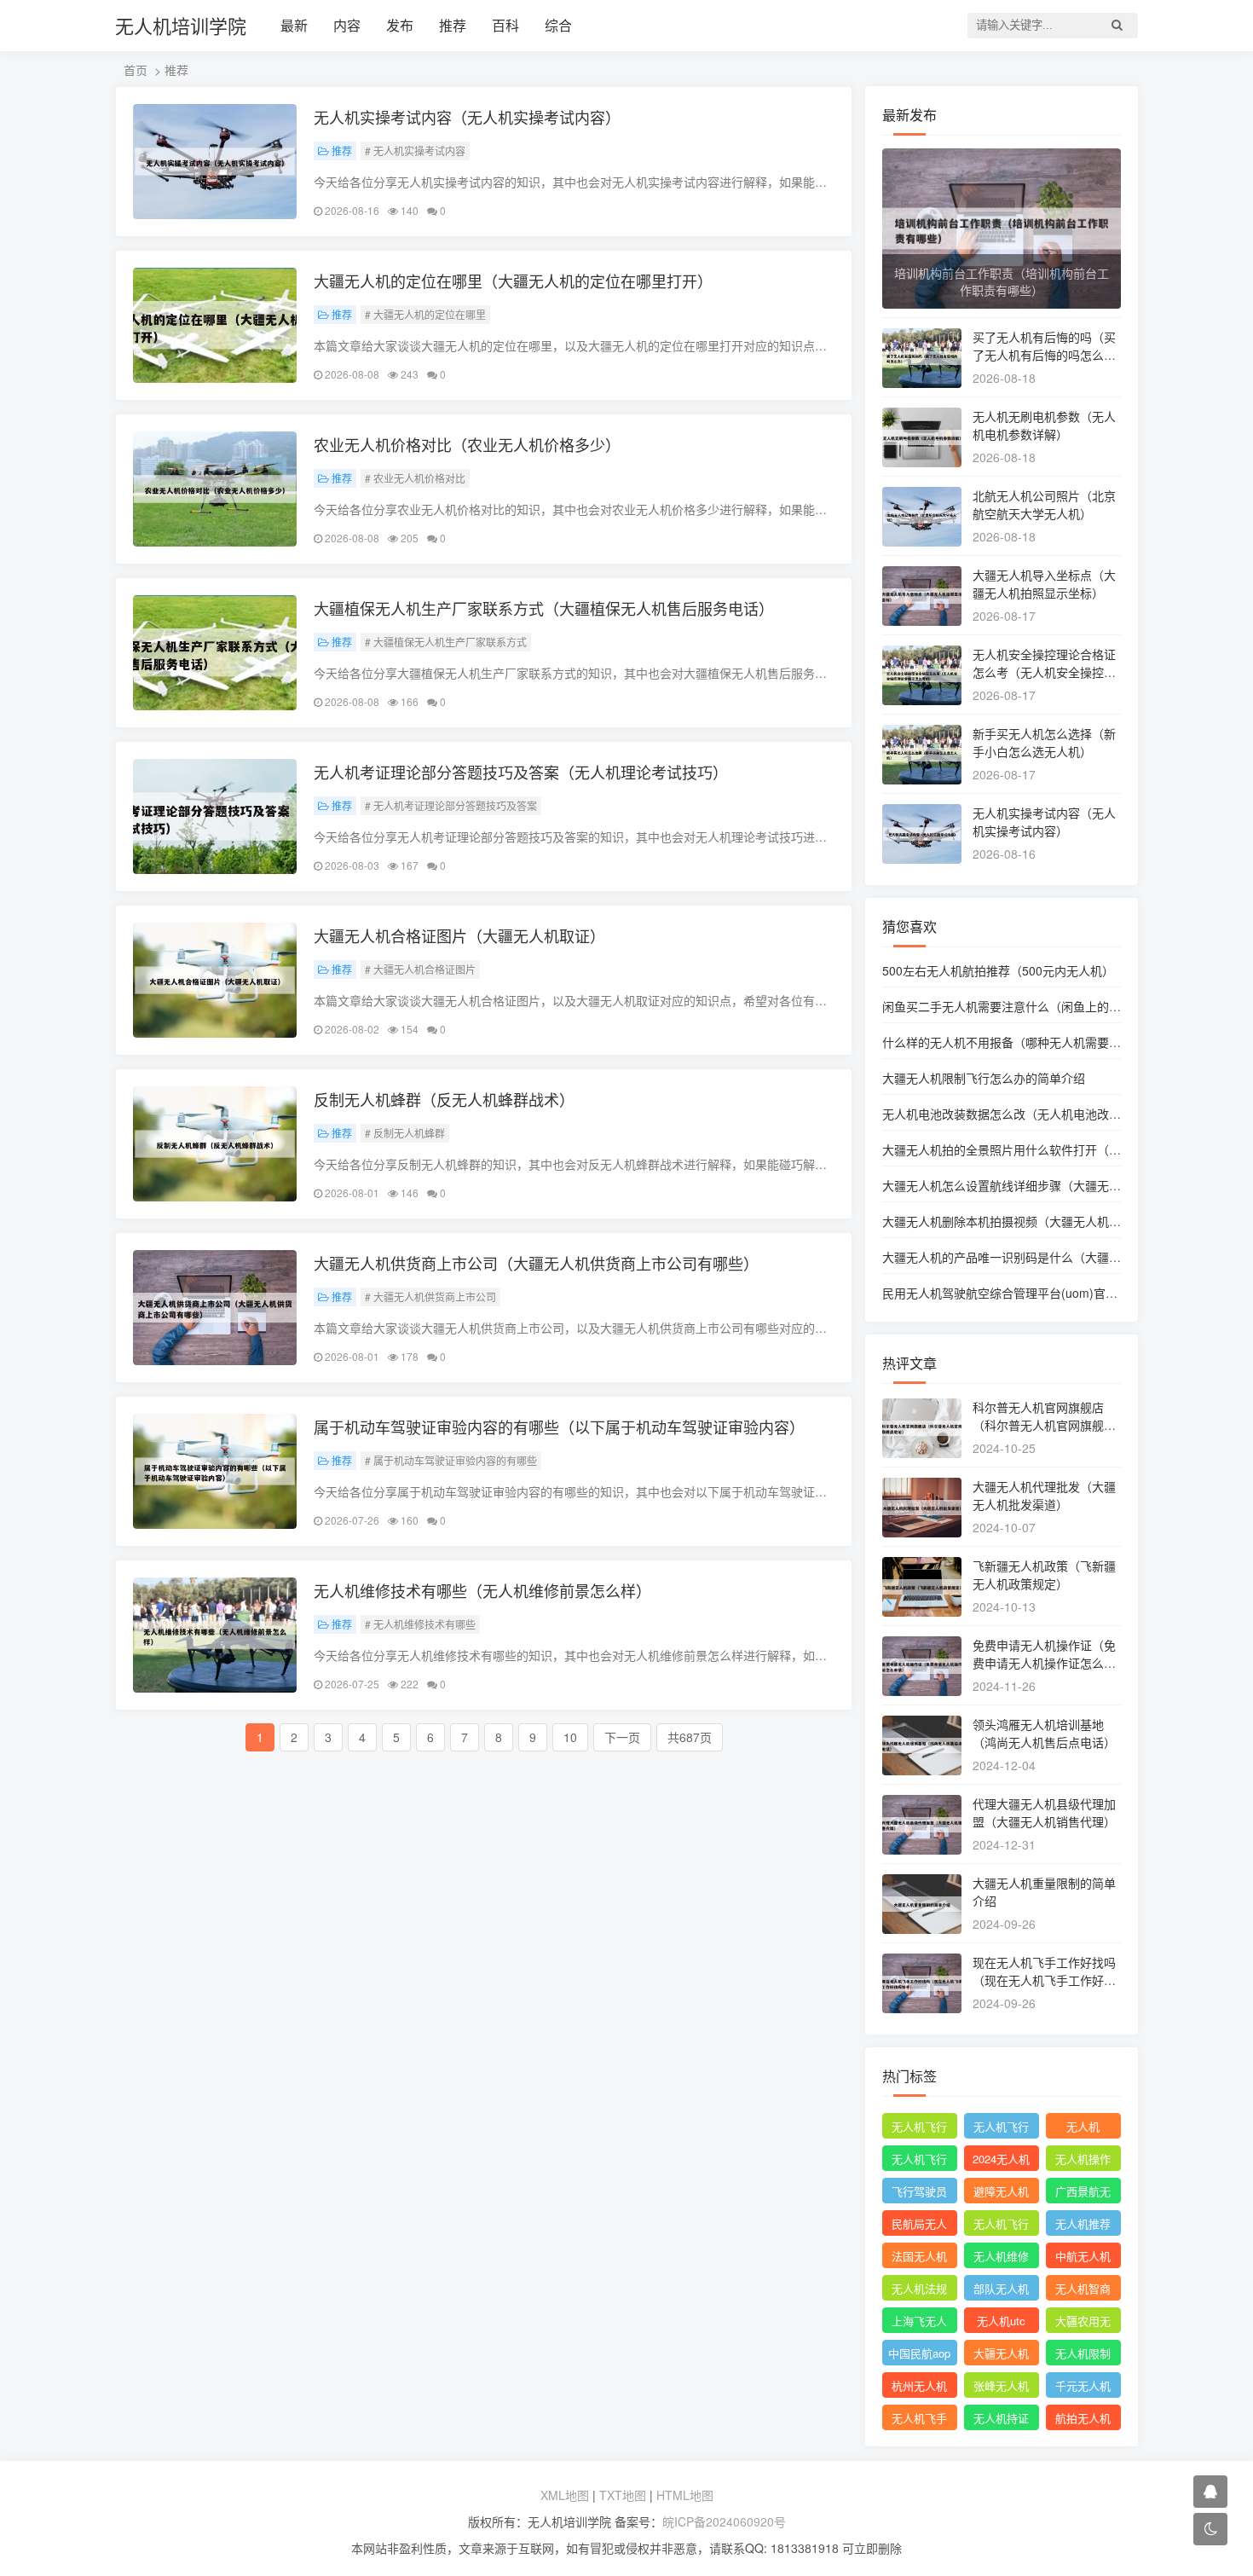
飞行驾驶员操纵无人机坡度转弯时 (919, 2193)
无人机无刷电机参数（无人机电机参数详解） (1044, 425)
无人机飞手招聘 (919, 2420)
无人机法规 (919, 2288)
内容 (347, 25)
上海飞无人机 (919, 2323)
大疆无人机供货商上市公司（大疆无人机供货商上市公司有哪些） (536, 1263)
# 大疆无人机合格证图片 (420, 969)
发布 (400, 25)
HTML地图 (685, 2495)
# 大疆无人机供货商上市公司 (430, 1297)
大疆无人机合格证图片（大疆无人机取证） (459, 935)
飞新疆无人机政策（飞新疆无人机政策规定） (1044, 1575)
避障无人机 (1001, 2191)
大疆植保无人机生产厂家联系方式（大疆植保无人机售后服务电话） (544, 608)
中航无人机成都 (1083, 2258)
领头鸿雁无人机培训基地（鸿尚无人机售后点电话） (1044, 1733)
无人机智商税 (1083, 2290)
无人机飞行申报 (919, 2161)
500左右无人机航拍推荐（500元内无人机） (998, 970)
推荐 (453, 25)
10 (570, 1737)
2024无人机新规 (1001, 2161)
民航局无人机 (919, 2226)
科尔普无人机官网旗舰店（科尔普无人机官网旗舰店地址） (1044, 1425)
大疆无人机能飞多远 (1001, 2355)
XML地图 (565, 2495)
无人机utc (1001, 2321)
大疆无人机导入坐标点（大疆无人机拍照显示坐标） (1044, 584)
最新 (294, 25)
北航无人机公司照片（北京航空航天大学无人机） (1044, 504)
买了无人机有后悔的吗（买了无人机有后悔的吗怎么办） (1044, 355)
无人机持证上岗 (1001, 2420)
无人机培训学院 (181, 25)
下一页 (622, 1737)
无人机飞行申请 (1001, 2128)
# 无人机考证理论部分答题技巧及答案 (451, 805)
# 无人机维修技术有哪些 (420, 1624)
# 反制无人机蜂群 (405, 1133)
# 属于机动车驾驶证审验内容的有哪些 (451, 1460)
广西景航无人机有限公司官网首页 (1083, 2193)
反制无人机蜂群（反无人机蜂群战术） (444, 1099)
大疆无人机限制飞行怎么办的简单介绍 (984, 1078)
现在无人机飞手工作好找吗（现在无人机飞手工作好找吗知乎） (1044, 1980)
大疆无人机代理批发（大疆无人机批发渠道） (1044, 1495)
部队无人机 (1001, 2288)
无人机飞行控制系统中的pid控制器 (1001, 2226)
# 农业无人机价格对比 (415, 478)
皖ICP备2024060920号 (724, 2521)
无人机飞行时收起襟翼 (919, 2128)
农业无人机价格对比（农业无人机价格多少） (467, 444)
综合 (558, 25)
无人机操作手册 (1083, 2161)
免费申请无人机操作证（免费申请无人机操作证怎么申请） (1044, 1663)
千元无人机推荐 (1083, 2388)
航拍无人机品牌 (1083, 2420)
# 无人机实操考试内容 (415, 151)
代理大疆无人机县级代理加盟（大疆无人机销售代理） (1044, 1812)
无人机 (1083, 2126)
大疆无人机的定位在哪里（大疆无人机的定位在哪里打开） (513, 281)
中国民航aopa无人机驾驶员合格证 (919, 2355)
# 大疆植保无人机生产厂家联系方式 (446, 642)
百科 (505, 25)
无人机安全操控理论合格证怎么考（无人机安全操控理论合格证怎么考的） (1044, 672)
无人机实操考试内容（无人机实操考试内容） (467, 117)
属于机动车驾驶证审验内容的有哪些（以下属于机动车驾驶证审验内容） (559, 1427)
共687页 (690, 1737)
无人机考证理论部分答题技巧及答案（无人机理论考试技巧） (521, 772)
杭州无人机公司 (919, 2388)
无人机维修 (1001, 2256)
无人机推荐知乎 (1083, 2226)
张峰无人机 (1001, 2385)
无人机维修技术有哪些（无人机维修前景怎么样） (482, 1590)
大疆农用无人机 (1083, 2323)
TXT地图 (623, 2495)
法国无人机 (919, 2256)
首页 (136, 70)
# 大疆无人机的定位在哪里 (425, 314)
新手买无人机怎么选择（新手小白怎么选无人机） (1044, 742)
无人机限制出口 (1083, 2355)
